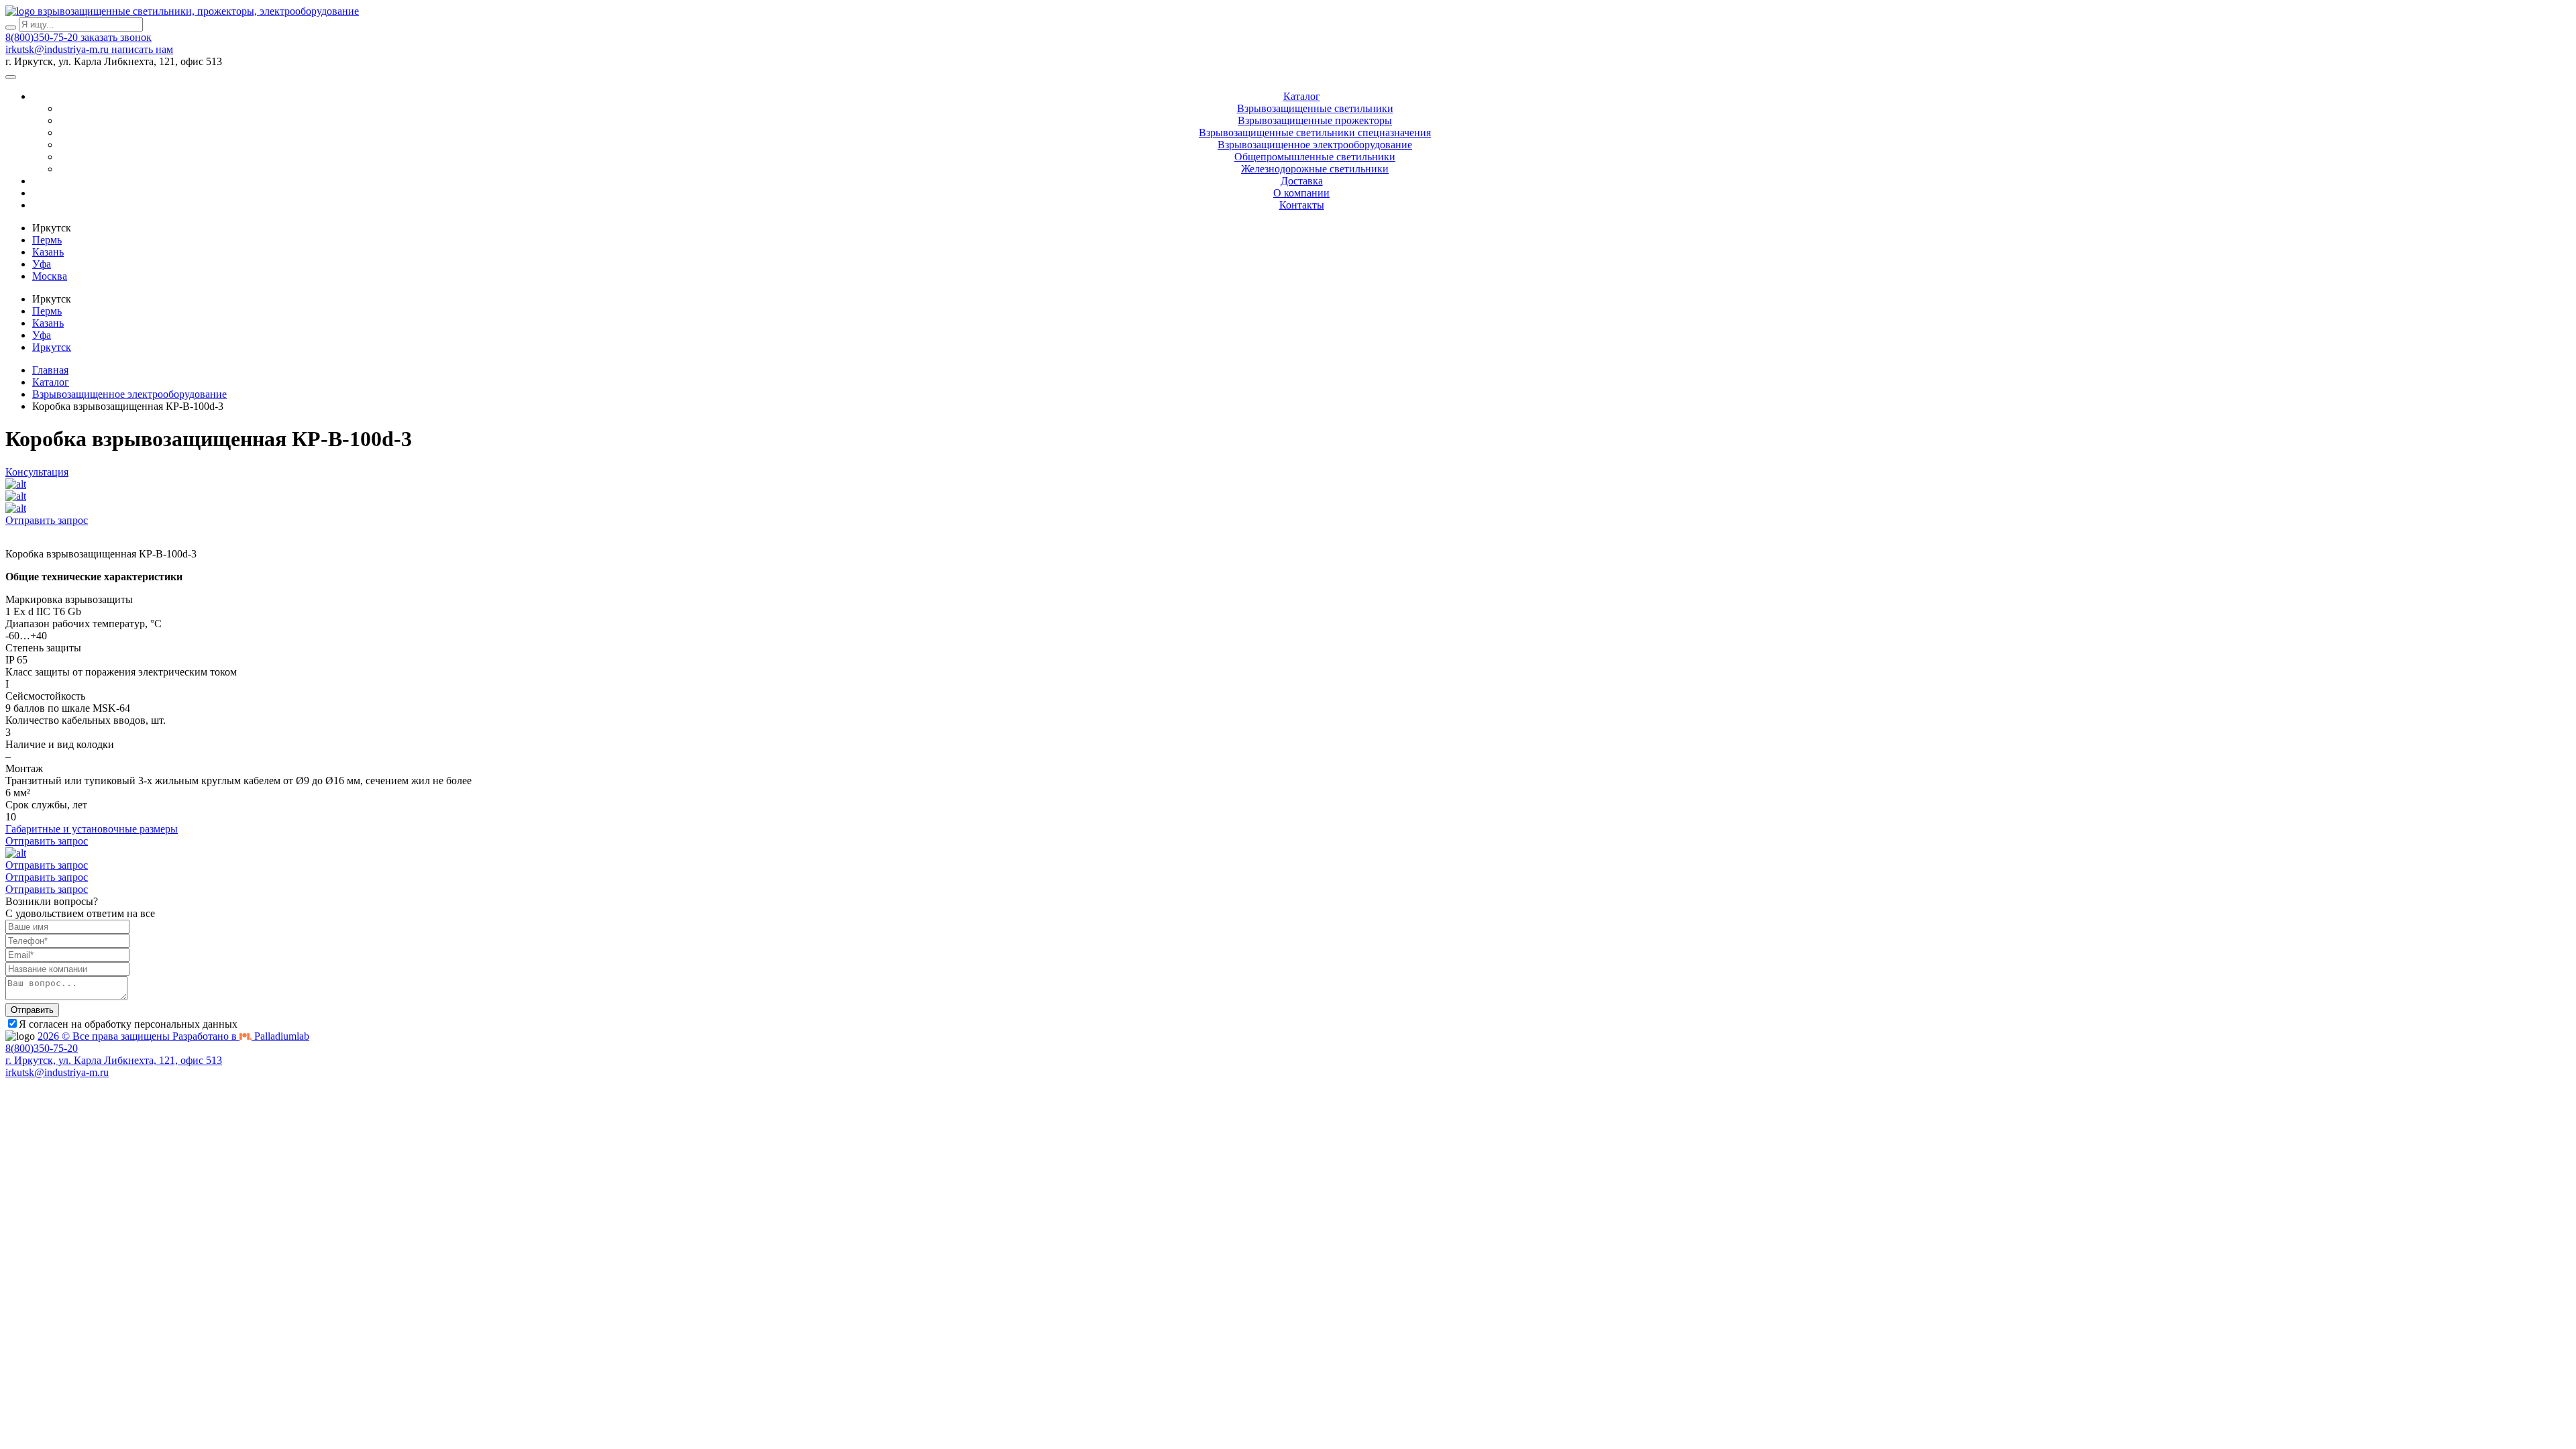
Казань (48, 252)
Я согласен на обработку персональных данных (128, 1024)
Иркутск (52, 347)
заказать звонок (116, 37)
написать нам (142, 49)
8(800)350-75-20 (43, 37)
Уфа (42, 264)
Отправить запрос (47, 520)
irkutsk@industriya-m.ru (58, 49)
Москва (50, 276)
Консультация (37, 472)
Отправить (32, 1010)
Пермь (47, 240)
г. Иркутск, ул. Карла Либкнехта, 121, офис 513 (114, 1060)
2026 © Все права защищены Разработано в (173, 1036)
